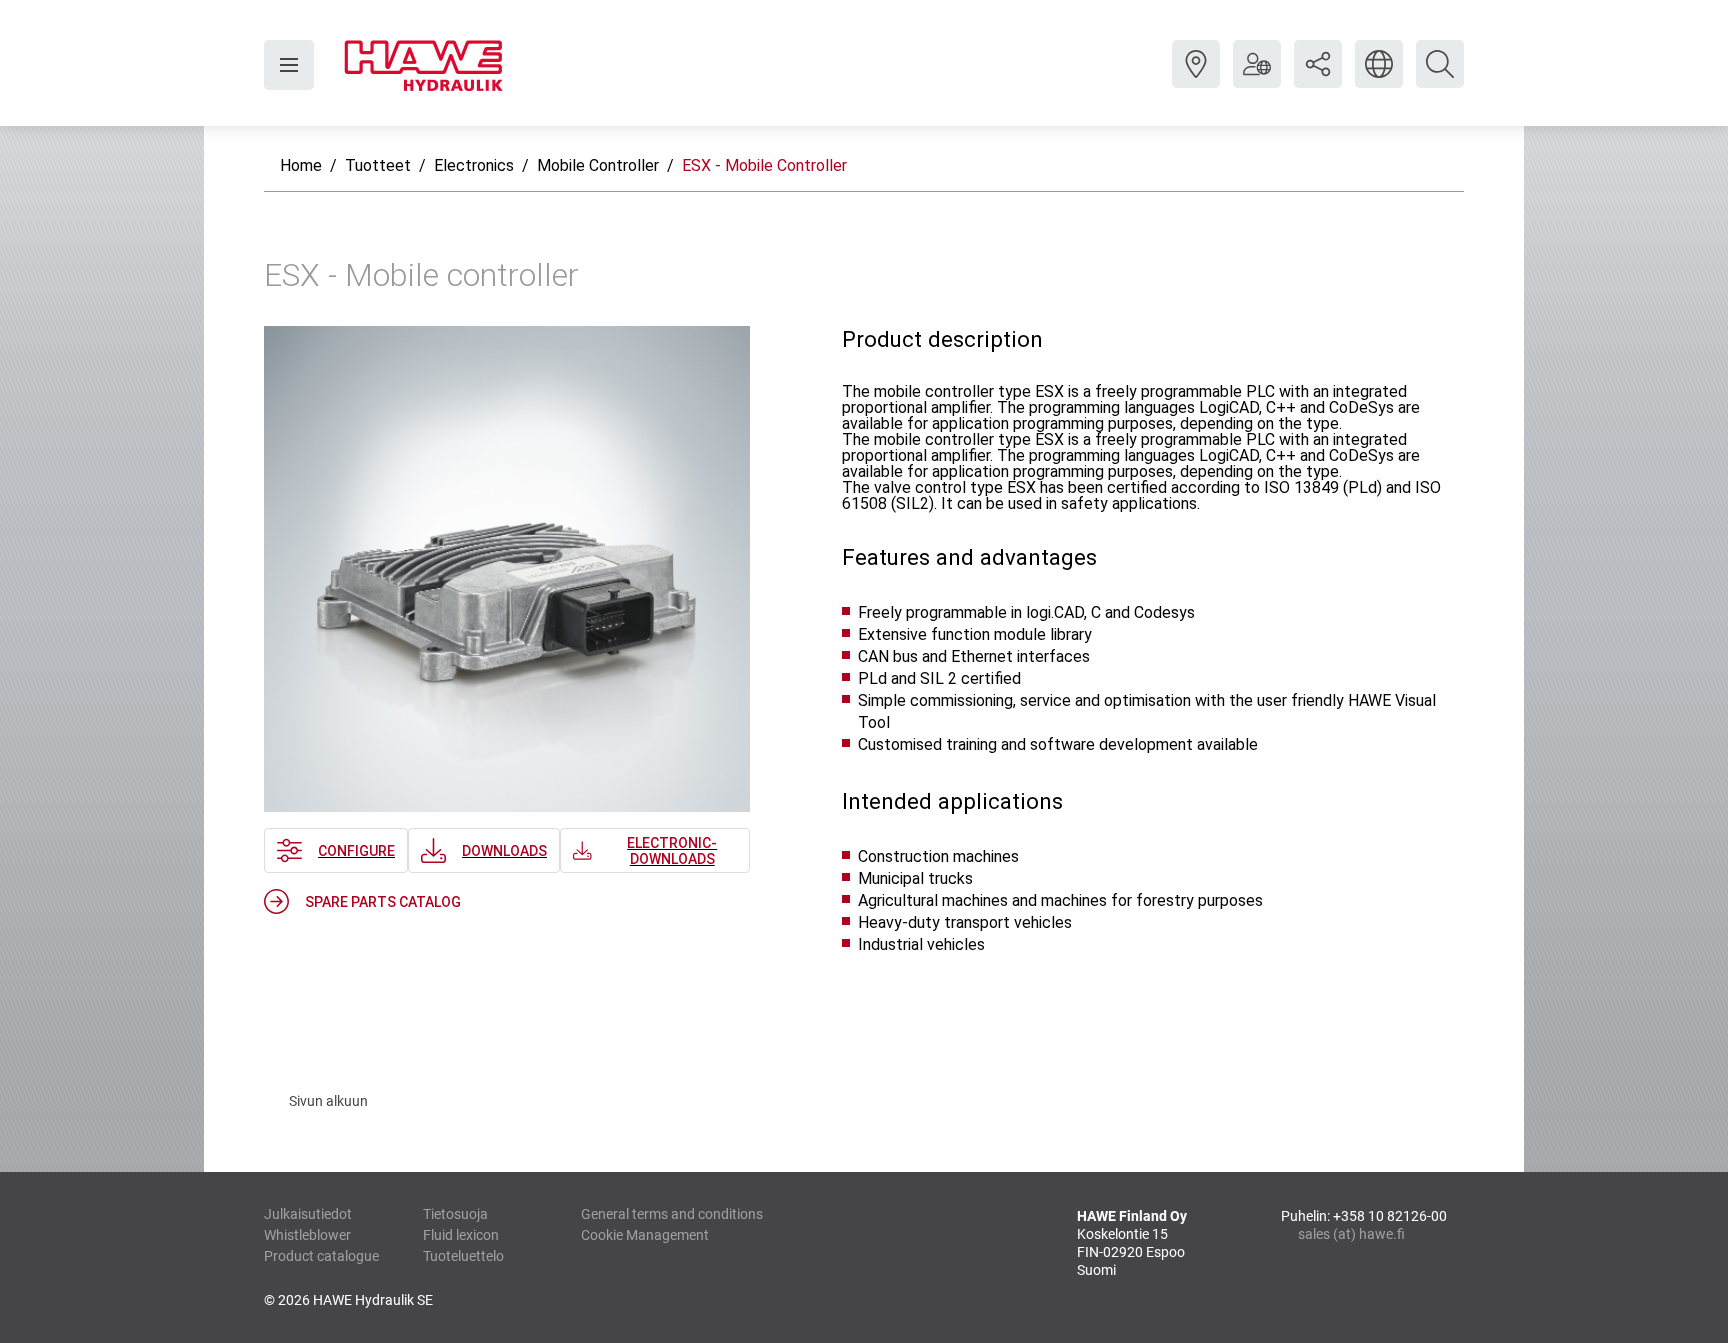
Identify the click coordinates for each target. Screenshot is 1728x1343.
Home (301, 165)
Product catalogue (321, 1256)
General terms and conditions (672, 1214)
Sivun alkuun (328, 1101)
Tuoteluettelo (463, 1256)
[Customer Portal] (1257, 79)
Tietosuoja (455, 1214)
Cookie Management (645, 1235)
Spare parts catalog (383, 902)
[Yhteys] (1196, 79)
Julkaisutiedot (308, 1214)
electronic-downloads (672, 851)
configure (356, 851)
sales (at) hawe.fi (1351, 1234)
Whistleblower (307, 1235)
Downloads (504, 851)
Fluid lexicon (461, 1235)
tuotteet (378, 165)
